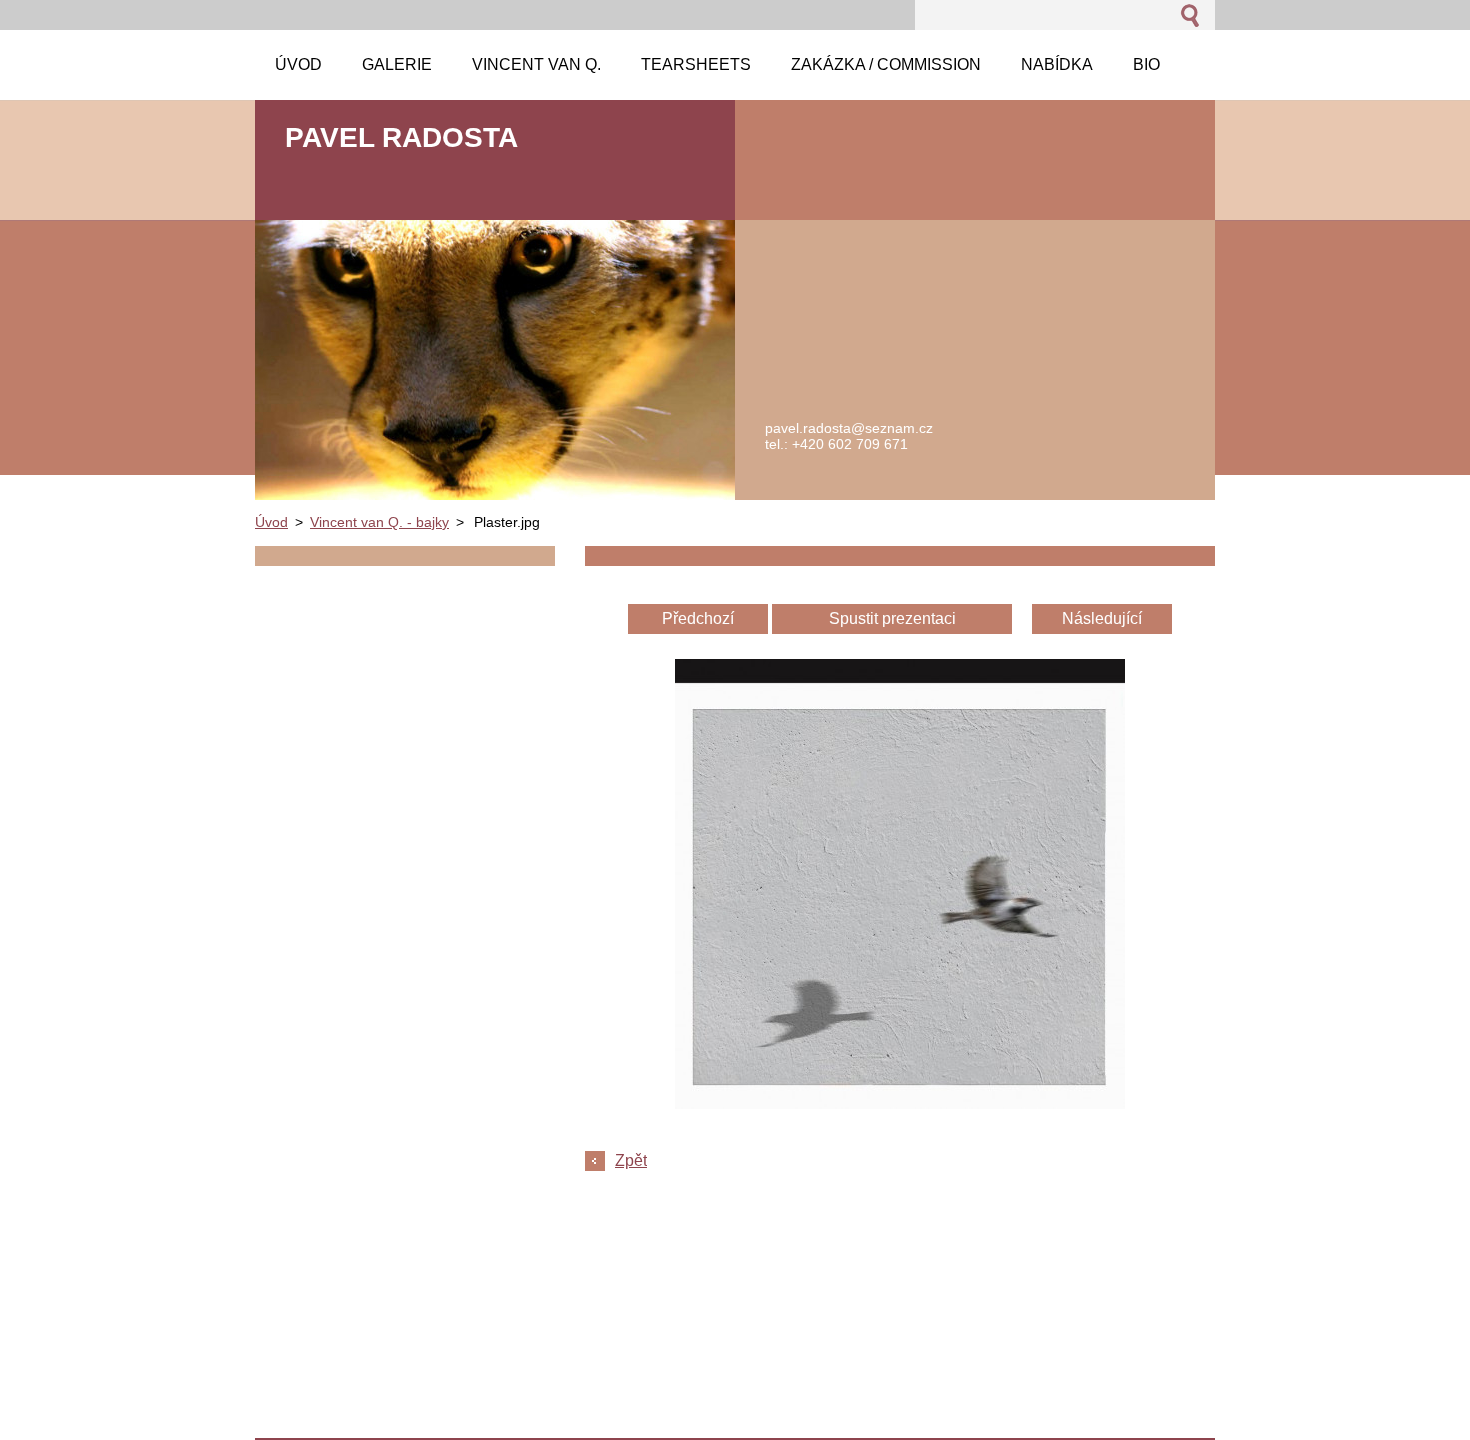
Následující (1102, 618)
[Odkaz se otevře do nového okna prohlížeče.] (900, 1103)
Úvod (271, 522)
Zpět (631, 1160)
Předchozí (698, 618)
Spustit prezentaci (892, 618)
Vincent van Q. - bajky (379, 522)
